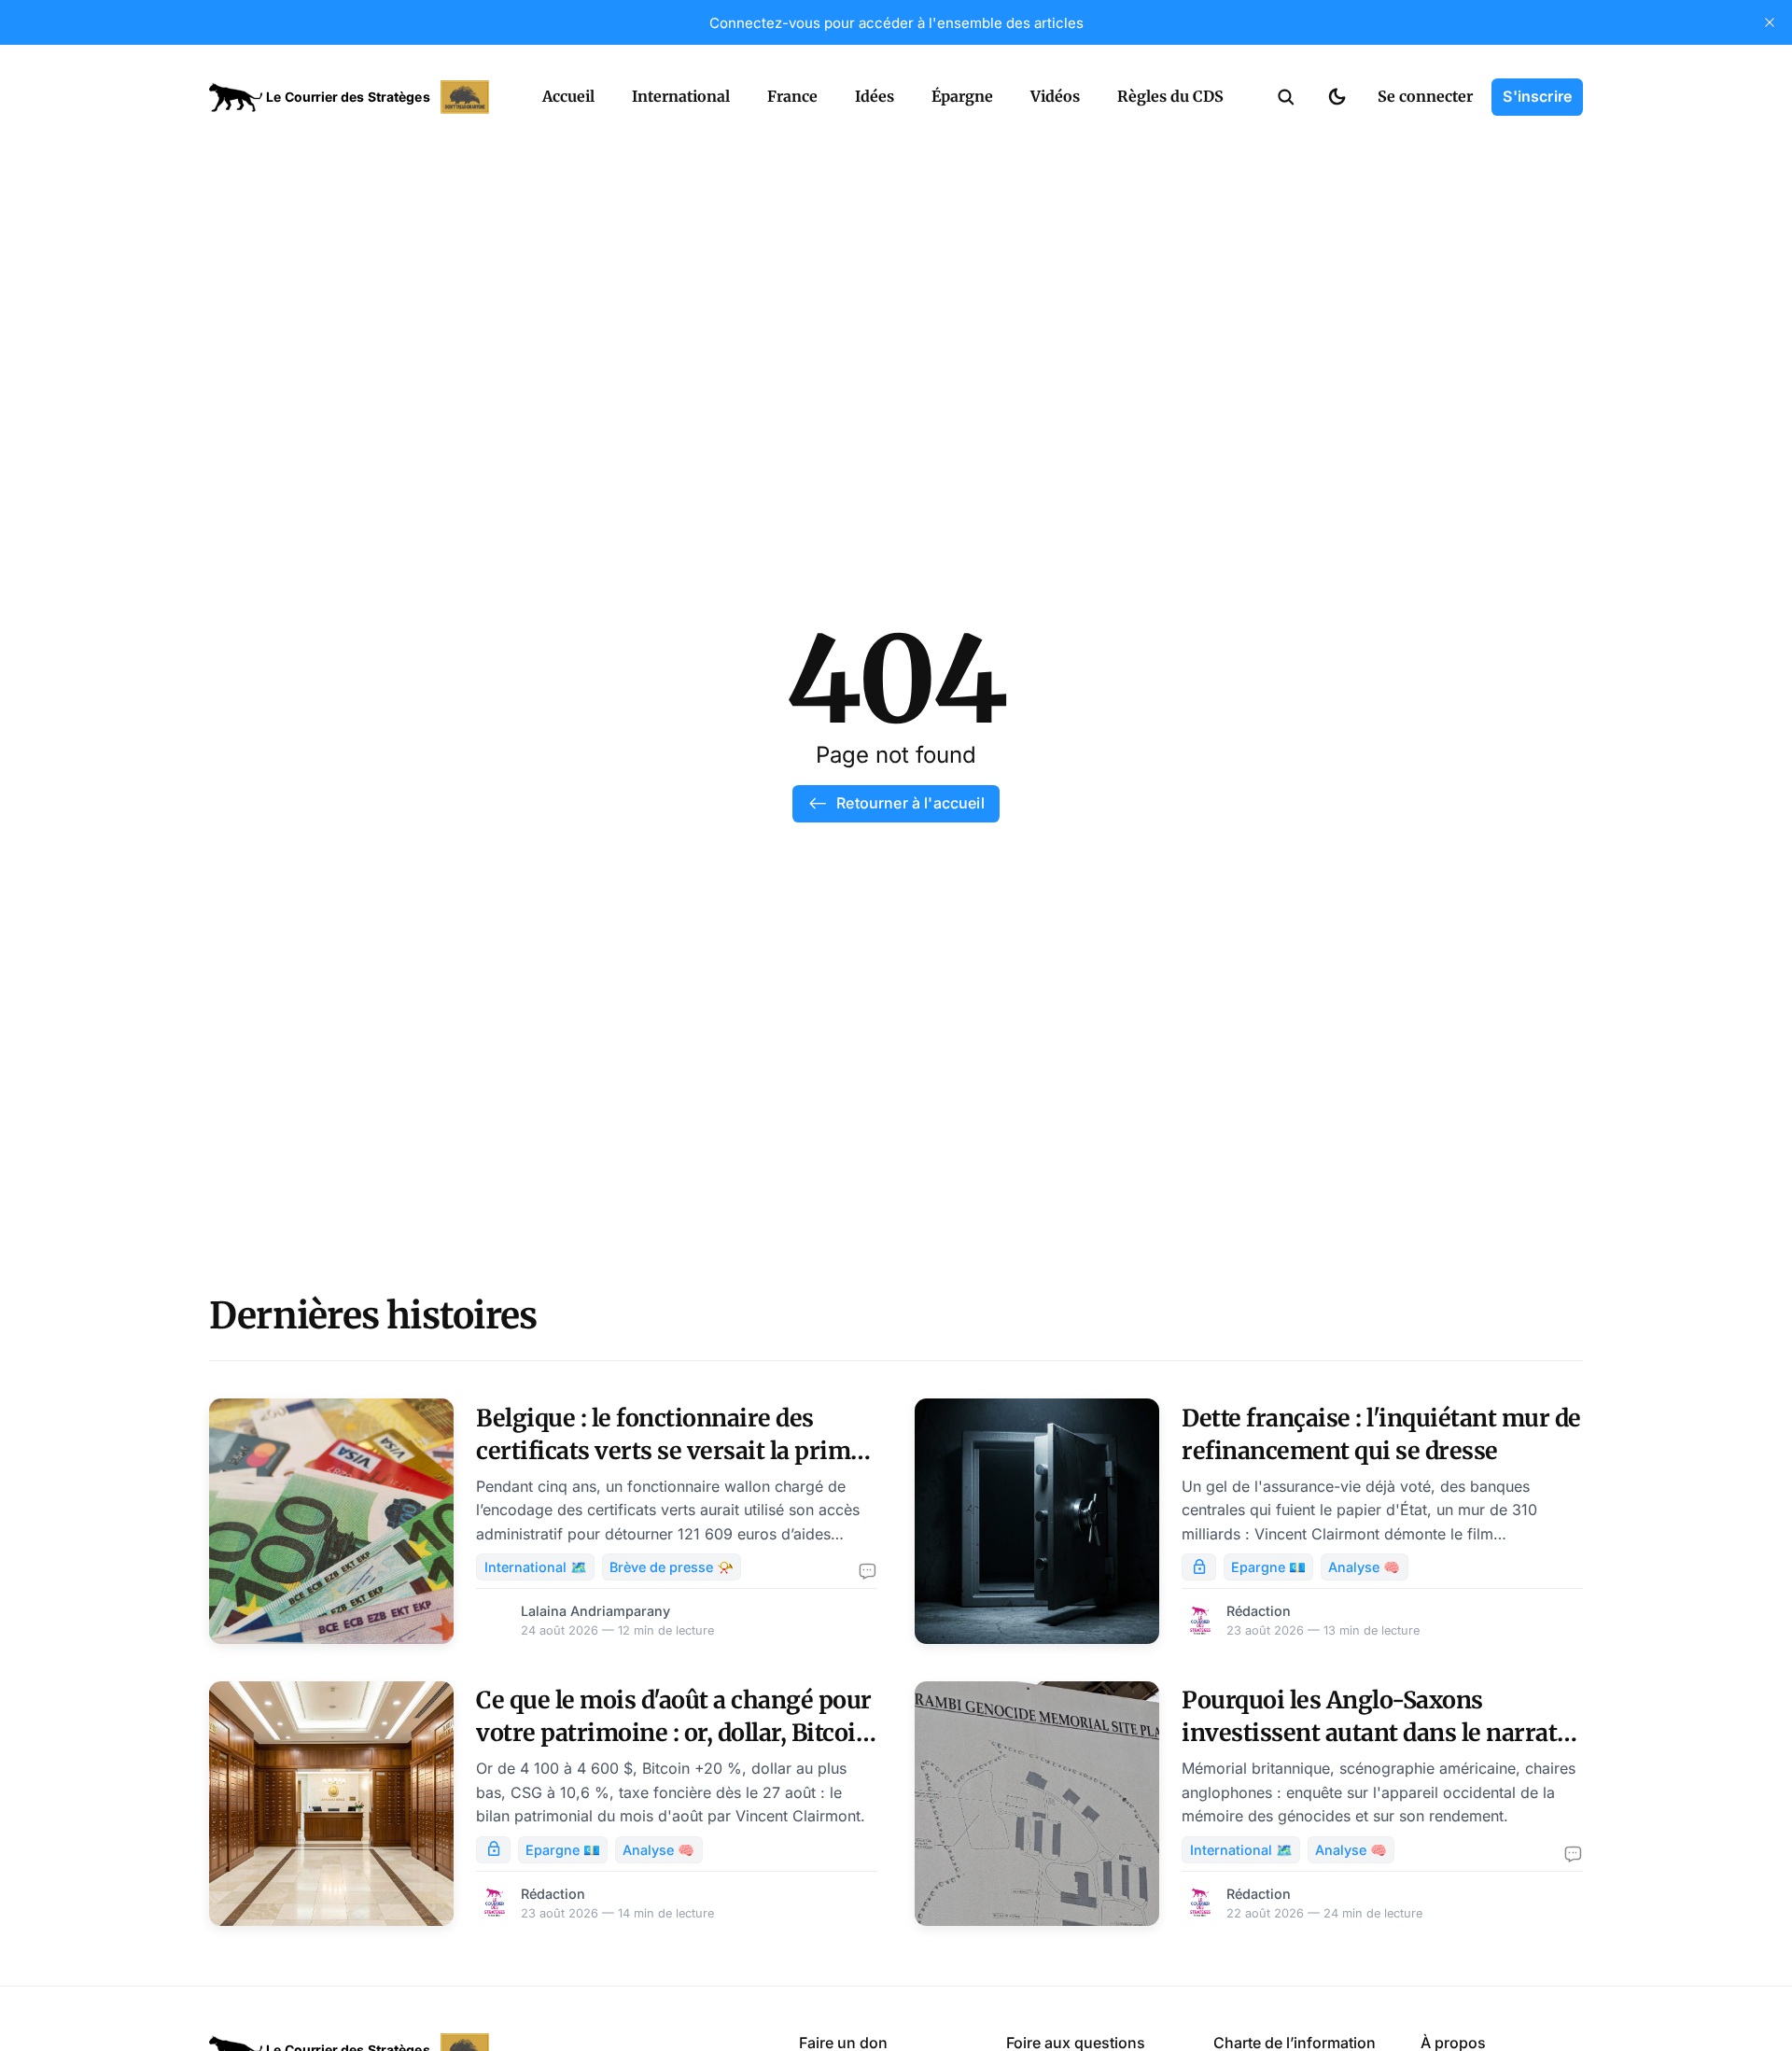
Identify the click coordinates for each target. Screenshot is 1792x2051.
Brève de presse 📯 (672, 1567)
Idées (875, 96)
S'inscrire (1537, 96)
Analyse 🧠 (1364, 1567)
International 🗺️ (536, 1567)
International (681, 96)
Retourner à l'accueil (910, 803)
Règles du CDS (1170, 96)
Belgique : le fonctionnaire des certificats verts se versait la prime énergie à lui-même (670, 1451)
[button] (1286, 97)
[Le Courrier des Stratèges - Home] (355, 97)
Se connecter (1425, 96)
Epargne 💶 (1268, 1567)
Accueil (568, 96)
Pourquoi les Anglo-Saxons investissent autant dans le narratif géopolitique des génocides (1378, 1733)
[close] (1770, 22)
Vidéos (1055, 96)
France (792, 96)
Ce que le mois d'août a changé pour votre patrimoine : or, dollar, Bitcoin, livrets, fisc (677, 1733)
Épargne (962, 96)
